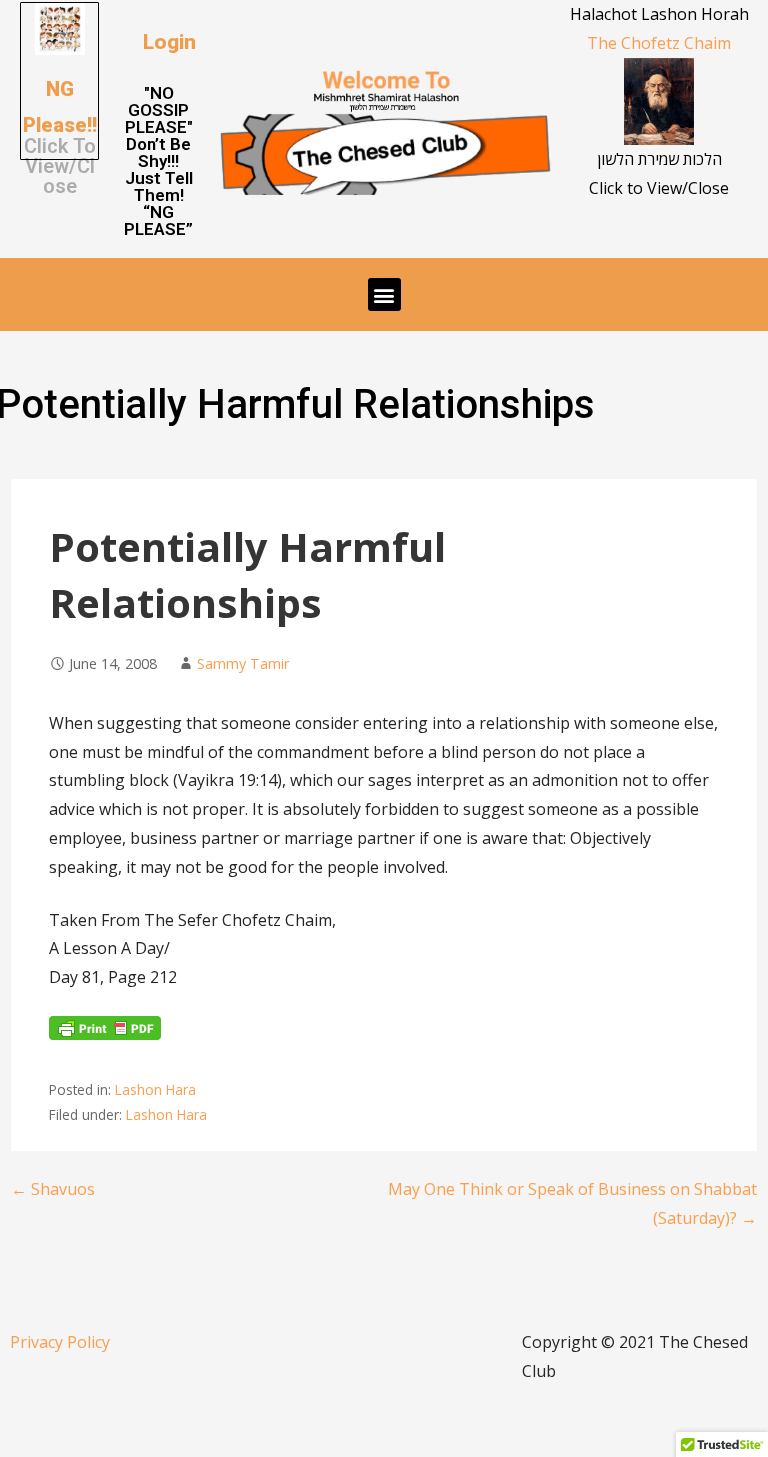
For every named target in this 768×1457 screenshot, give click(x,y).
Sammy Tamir (243, 663)
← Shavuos (53, 1189)
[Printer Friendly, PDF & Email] (105, 1034)
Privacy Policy (60, 1342)
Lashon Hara (155, 1089)
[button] (169, 42)
